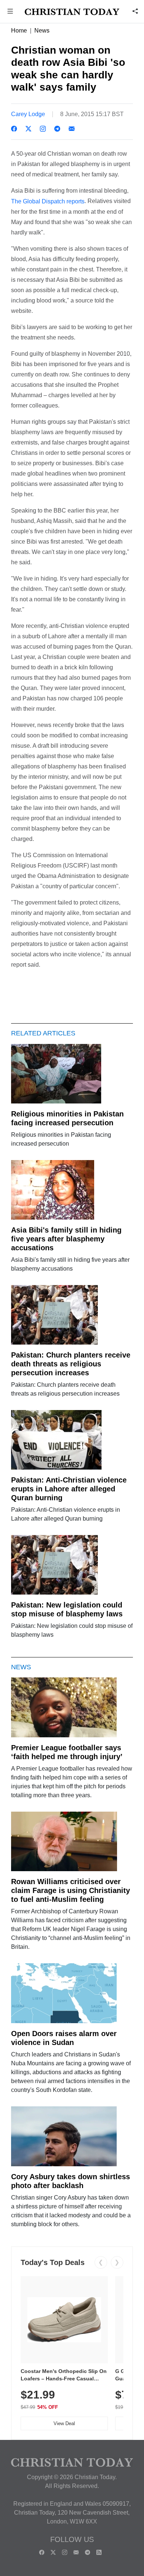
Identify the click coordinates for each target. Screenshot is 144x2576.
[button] (10, 12)
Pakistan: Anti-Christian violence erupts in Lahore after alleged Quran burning (69, 1489)
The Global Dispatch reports (48, 201)
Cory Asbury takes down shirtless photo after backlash (71, 2181)
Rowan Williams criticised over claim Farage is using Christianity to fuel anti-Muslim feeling (71, 1890)
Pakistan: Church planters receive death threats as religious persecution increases (71, 1364)
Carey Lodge (28, 114)
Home (19, 31)
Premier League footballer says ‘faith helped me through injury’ (67, 1752)
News (42, 31)
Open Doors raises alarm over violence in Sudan (64, 2038)
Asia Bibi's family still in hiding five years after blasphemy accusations (66, 1239)
